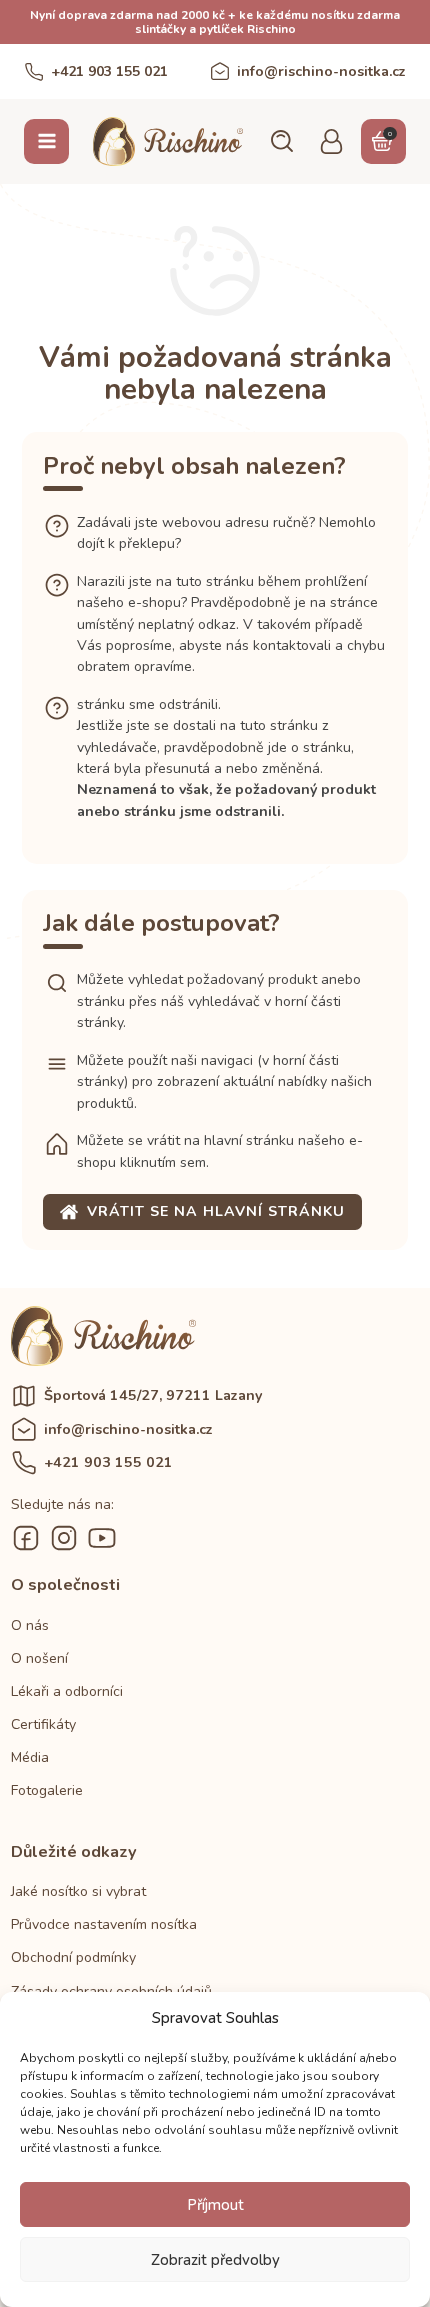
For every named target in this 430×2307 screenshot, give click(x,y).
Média (30, 1757)
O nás (30, 1625)
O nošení (39, 1658)
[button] (281, 141)
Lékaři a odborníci (67, 1691)
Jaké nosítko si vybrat (78, 1891)
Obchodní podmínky (73, 1957)
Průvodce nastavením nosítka (104, 1924)
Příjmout (215, 2205)
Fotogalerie (47, 1790)
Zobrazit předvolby (215, 2260)
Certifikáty (43, 1724)
